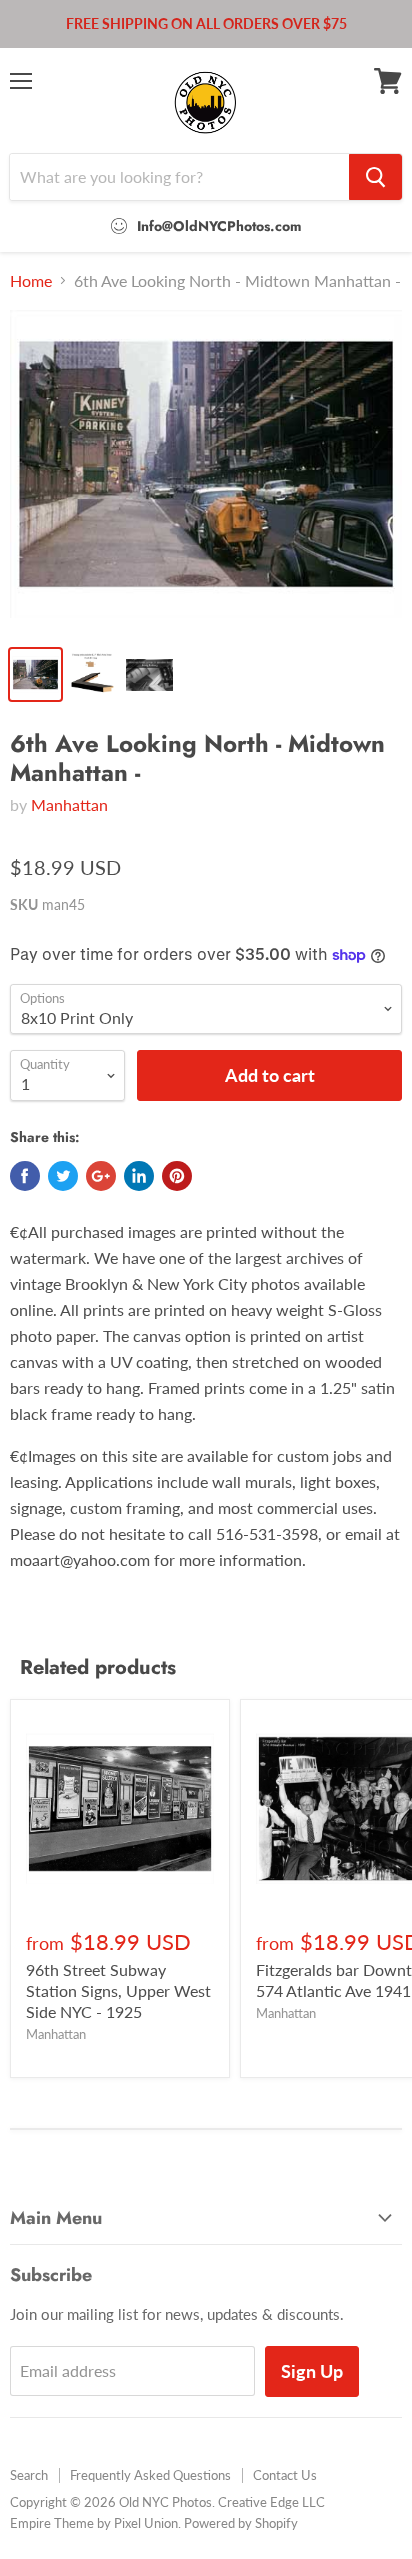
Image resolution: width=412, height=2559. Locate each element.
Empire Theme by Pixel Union (94, 2523)
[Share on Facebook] (25, 1176)
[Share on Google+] (101, 1176)
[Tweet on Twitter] (63, 1176)
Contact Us (285, 2475)
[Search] (375, 177)
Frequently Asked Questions (150, 2475)
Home (31, 281)
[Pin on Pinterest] (177, 1176)
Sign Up (312, 2371)
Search (29, 2475)
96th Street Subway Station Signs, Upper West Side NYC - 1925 (118, 1990)
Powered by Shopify (241, 2523)
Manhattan (69, 804)
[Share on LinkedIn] (139, 1176)
